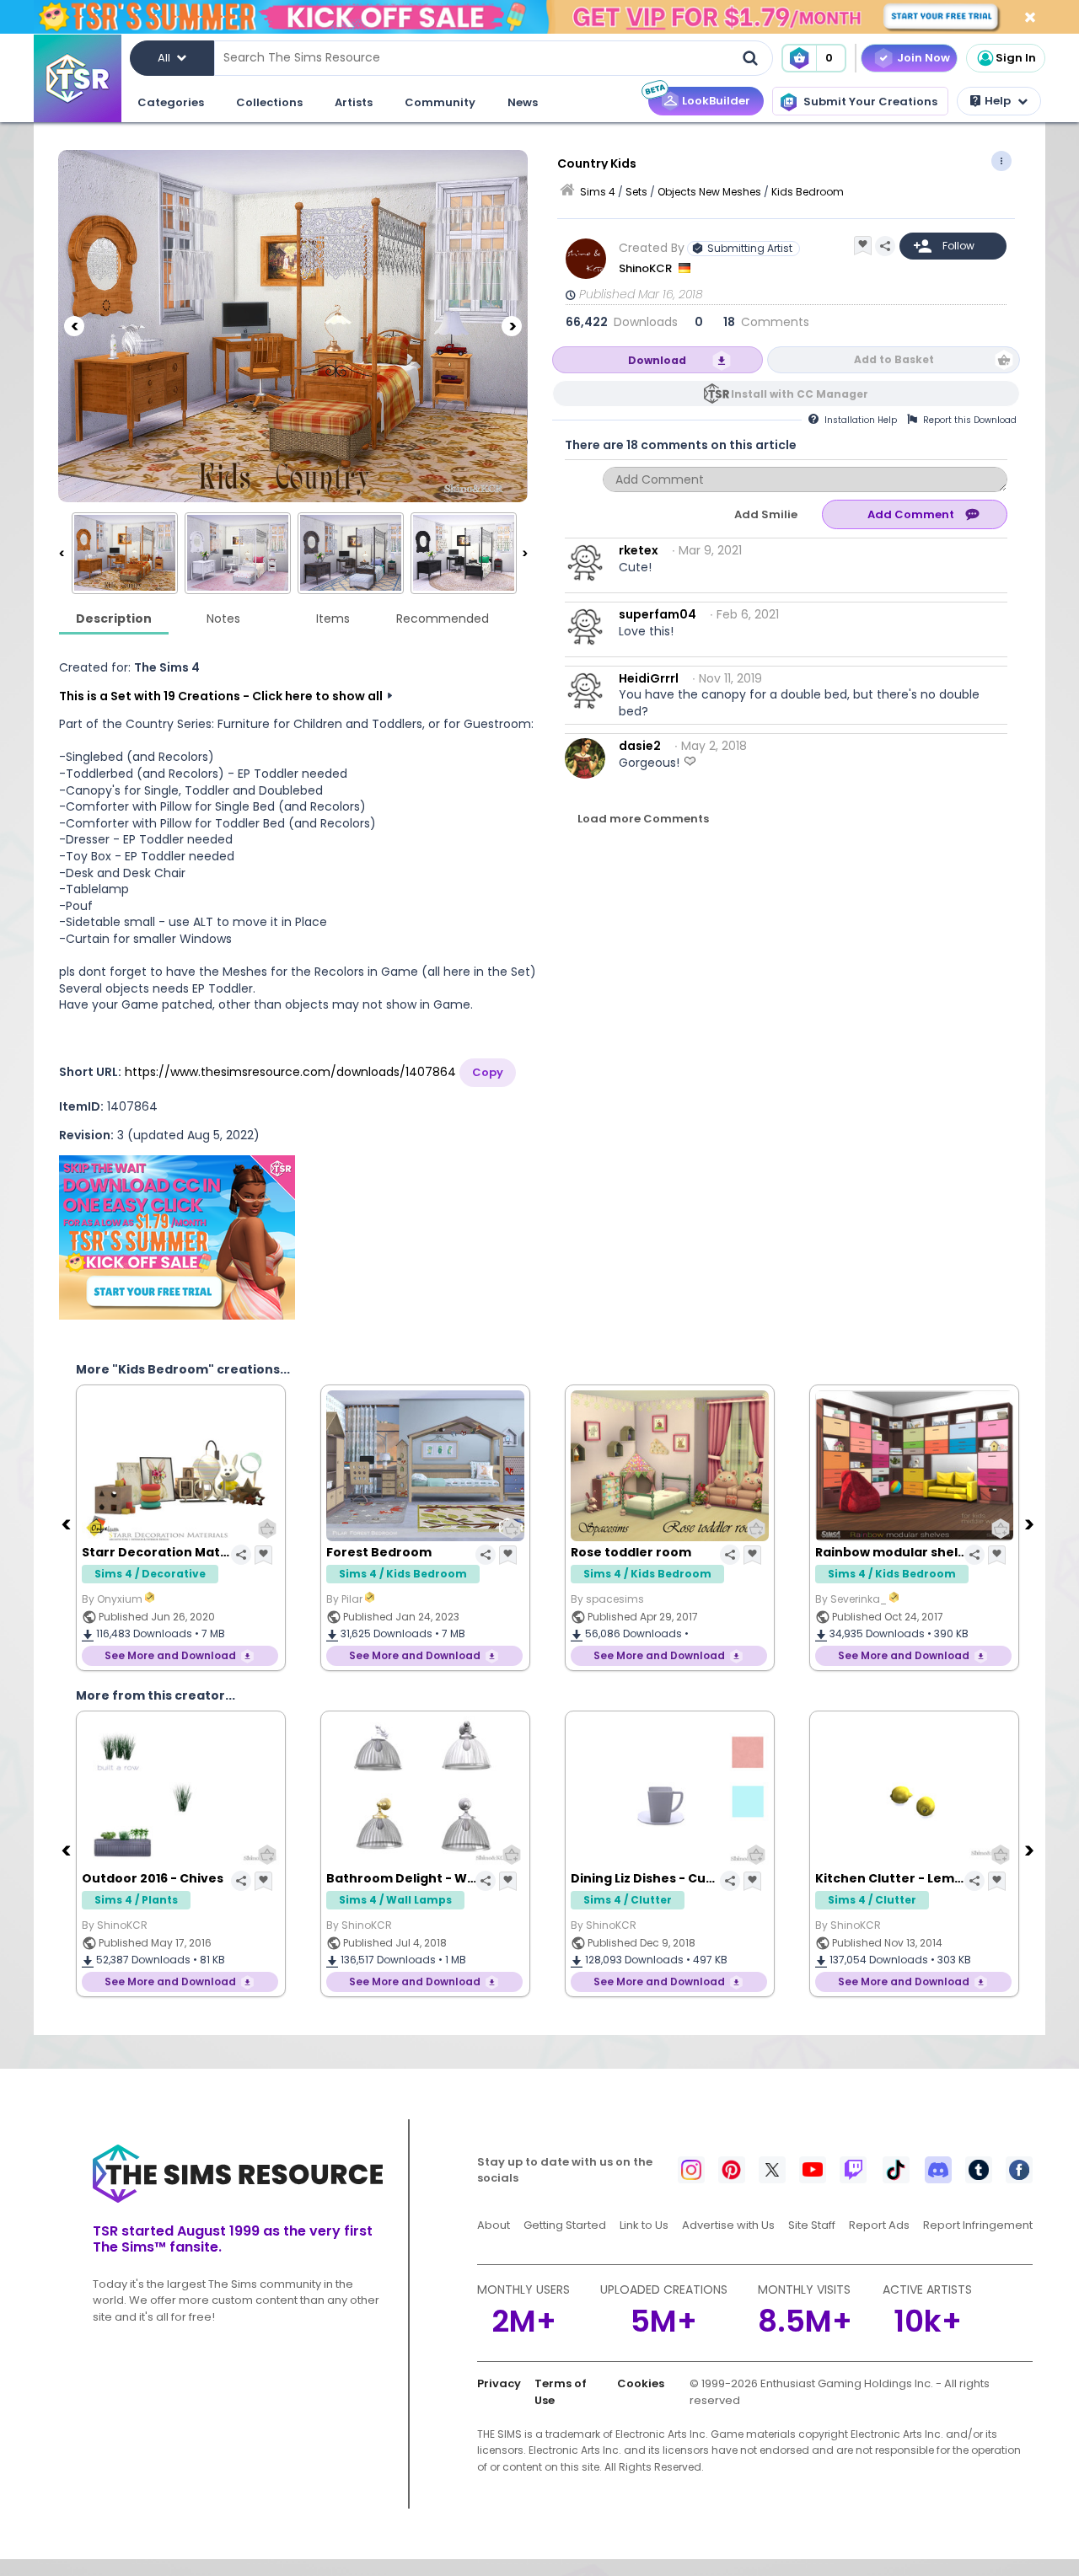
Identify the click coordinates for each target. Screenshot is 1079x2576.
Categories (171, 102)
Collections (269, 102)
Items (333, 619)
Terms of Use (561, 2392)
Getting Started (565, 2225)
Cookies (641, 2383)
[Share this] (885, 246)
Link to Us (644, 2225)
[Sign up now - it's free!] (177, 1237)
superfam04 (658, 614)
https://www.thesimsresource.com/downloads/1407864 (290, 1072)
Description (114, 619)
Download (657, 360)
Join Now (923, 58)
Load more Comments (643, 819)
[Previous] (74, 326)
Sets (636, 192)
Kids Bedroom (808, 192)
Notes (223, 619)
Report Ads (879, 2225)
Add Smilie (766, 514)
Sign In (1016, 58)
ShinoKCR (647, 268)
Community (440, 102)
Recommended (443, 619)
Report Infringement (978, 2225)
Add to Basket (894, 359)
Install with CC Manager (800, 394)
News (523, 102)
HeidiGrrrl (649, 678)
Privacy (499, 2383)
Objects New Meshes (709, 192)
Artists (354, 102)
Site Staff (812, 2225)
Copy (488, 1072)
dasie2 (640, 746)
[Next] (512, 326)
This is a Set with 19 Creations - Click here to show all (221, 696)
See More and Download (170, 1655)
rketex (639, 550)
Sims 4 (598, 192)
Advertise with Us (728, 2225)
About (494, 2225)
